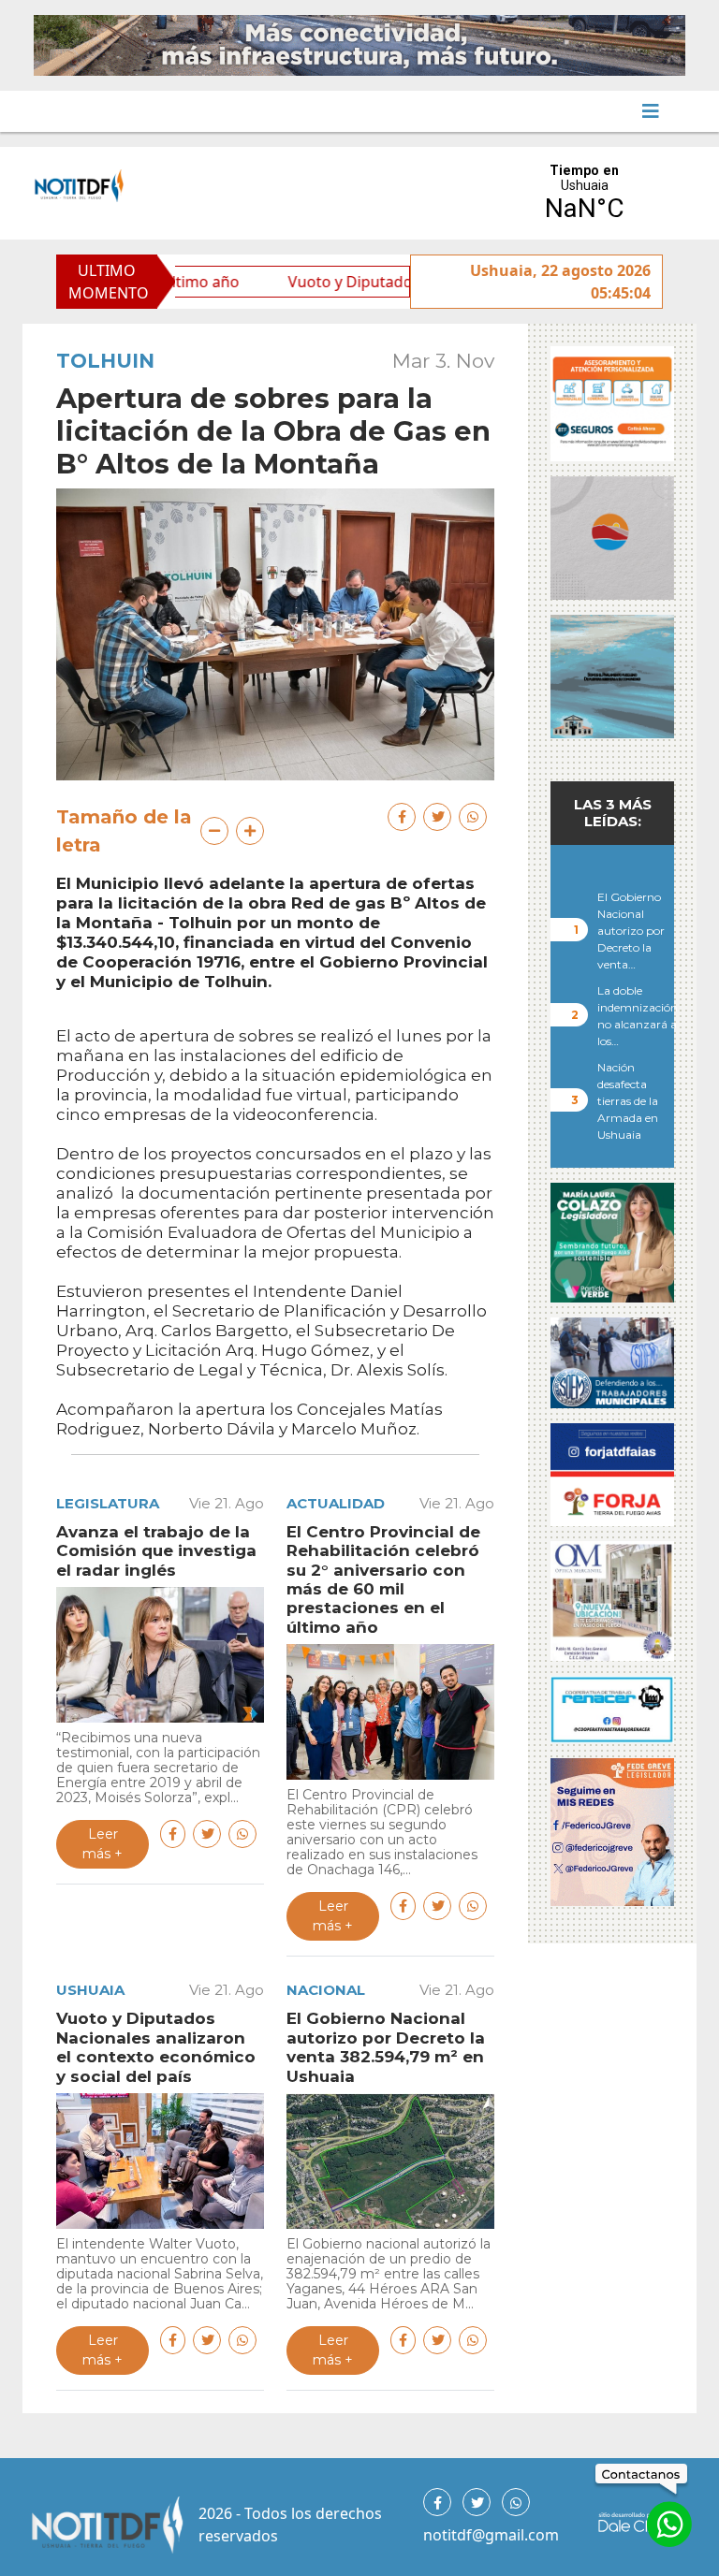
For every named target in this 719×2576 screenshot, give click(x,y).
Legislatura (108, 1503)
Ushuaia (90, 1990)
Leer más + (103, 1844)
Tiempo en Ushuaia (584, 193)
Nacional (326, 1990)
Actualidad (336, 1503)
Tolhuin (105, 361)
